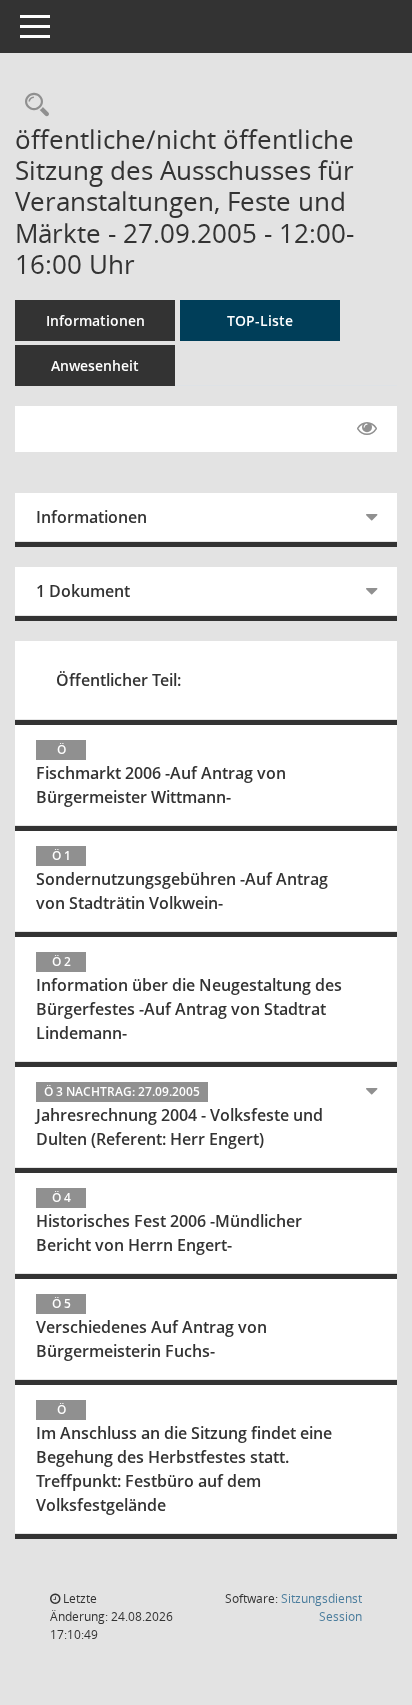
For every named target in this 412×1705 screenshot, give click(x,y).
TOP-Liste (260, 320)
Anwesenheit (95, 365)
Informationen (95, 320)
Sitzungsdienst (321, 1607)
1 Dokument (83, 591)
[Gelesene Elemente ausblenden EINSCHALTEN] (367, 429)
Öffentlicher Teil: (118, 680)
